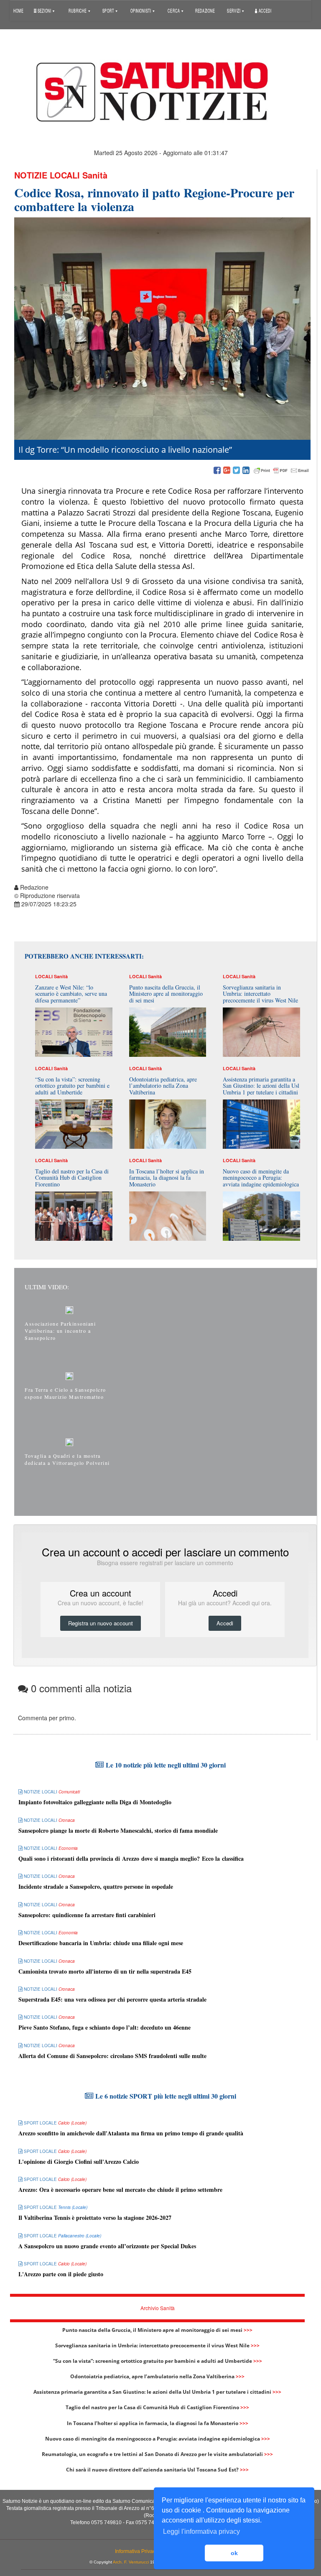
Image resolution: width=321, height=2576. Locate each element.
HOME (18, 10)
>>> (248, 2330)
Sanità (95, 175)
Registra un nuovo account (101, 1623)
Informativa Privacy (136, 2551)
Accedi (265, 10)
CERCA (174, 10)
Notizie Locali (47, 175)
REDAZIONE (205, 10)
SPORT (109, 10)
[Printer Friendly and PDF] (281, 471)
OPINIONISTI (141, 10)
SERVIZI (234, 10)
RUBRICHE (78, 10)
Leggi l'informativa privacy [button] (201, 2531)
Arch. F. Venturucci (131, 2562)
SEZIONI (44, 10)
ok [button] (234, 2553)
